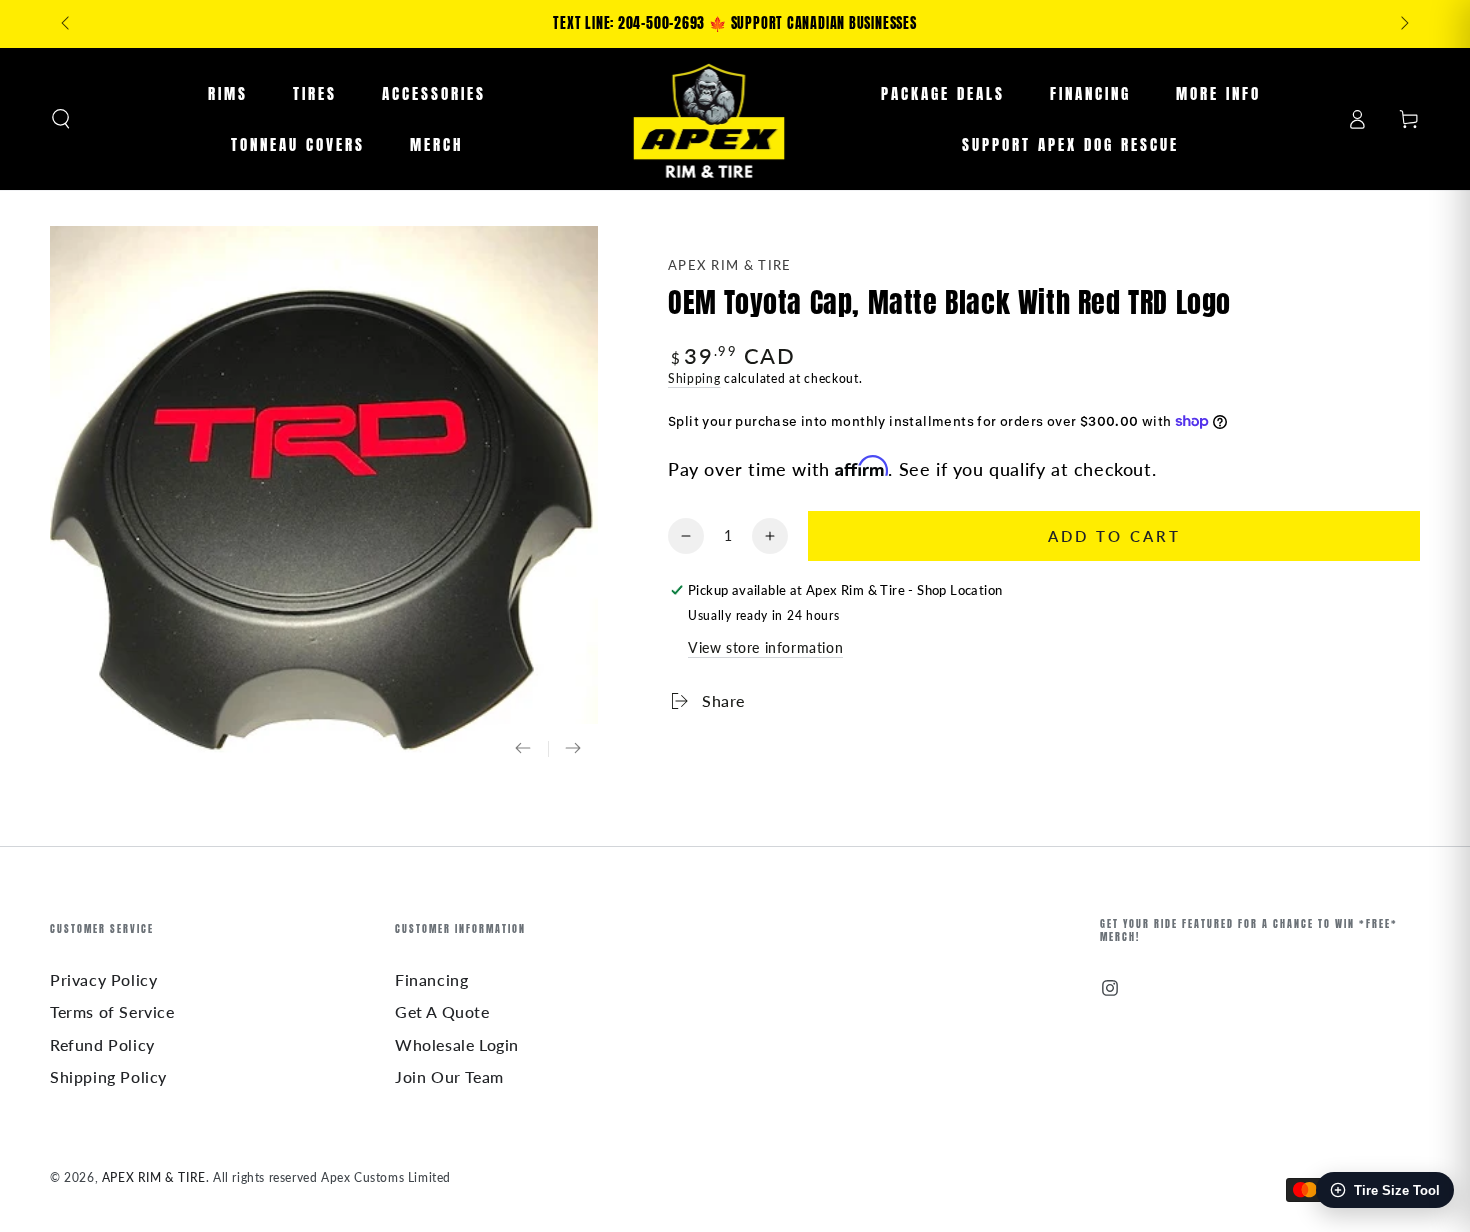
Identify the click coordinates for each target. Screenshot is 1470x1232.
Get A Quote (442, 1011)
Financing (431, 979)
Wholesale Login (457, 1044)
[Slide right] (1403, 24)
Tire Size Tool (1397, 1190)
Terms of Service (112, 1011)
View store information (765, 647)
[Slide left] (67, 24)
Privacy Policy (103, 979)
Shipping (694, 378)
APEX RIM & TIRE (730, 265)
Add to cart (1114, 536)
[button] (61, 119)
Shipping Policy (108, 1076)
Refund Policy (102, 1044)
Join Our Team (449, 1076)
